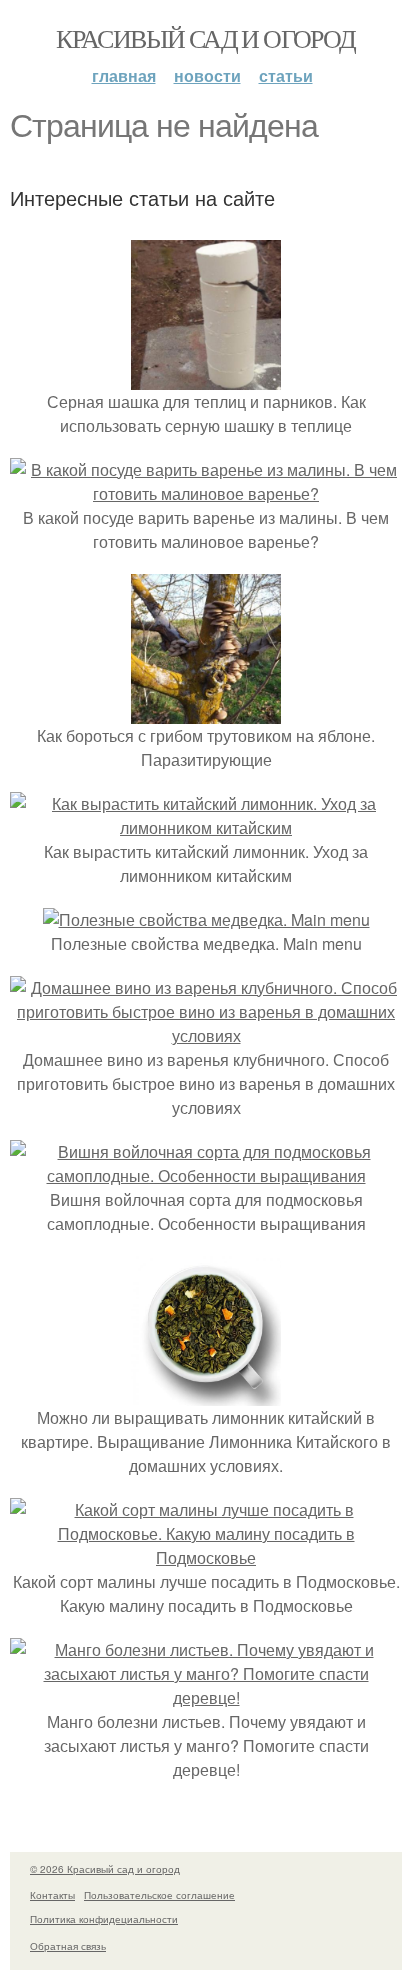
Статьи (286, 75)
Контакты (52, 1895)
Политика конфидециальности (104, 1919)
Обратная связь (68, 1946)
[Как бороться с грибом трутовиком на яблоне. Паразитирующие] (206, 711)
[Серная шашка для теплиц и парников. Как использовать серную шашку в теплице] (206, 377)
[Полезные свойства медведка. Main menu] (206, 919)
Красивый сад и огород (205, 38)
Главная (124, 75)
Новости (207, 75)
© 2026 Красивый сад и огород (105, 1869)
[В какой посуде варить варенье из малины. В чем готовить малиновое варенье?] (206, 493)
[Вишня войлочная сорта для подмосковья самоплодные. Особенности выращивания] (206, 1175)
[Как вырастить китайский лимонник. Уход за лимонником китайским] (206, 827)
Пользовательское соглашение (159, 1895)
